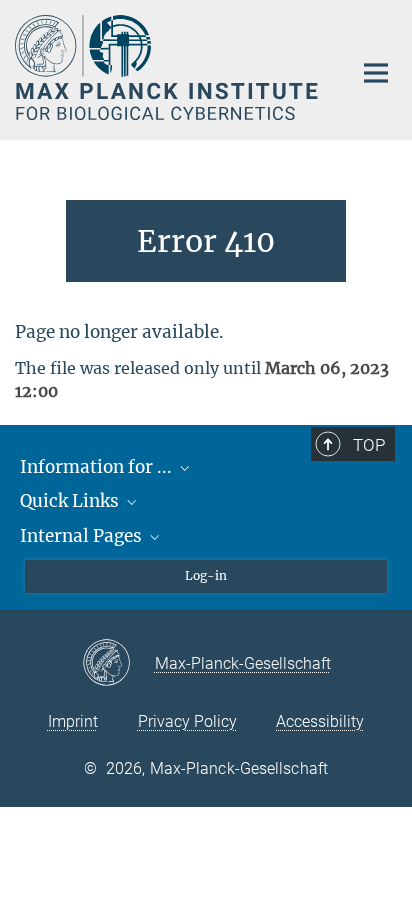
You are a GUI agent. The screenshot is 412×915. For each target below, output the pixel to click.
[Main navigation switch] (376, 73)
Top (369, 445)
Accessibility (320, 721)
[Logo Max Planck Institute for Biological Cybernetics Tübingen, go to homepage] (168, 67)
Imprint (73, 721)
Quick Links (71, 501)
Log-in (206, 575)
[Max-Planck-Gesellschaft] (118, 664)
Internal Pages (83, 536)
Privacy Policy (187, 721)
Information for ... (98, 467)
